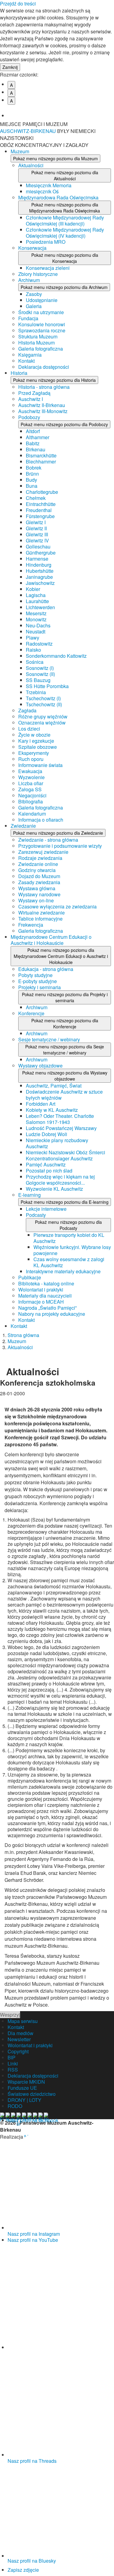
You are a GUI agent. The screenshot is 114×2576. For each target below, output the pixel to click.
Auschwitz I (31, 399)
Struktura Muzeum (38, 336)
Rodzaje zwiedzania (40, 858)
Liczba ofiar (31, 783)
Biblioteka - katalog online (46, 1283)
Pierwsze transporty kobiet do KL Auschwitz (69, 1238)
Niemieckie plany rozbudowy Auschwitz (57, 1143)
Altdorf (33, 431)
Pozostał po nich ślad (49, 1171)
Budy (31, 480)
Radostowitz (39, 644)
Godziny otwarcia (37, 870)
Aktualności (31, 165)
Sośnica (35, 662)
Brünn (32, 474)
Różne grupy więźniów (43, 716)
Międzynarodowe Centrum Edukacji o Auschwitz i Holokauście (51, 940)
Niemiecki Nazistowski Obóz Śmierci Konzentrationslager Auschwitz (66, 1155)
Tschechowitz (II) (44, 704)
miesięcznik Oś (42, 191)
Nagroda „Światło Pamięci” (47, 1308)
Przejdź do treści (18, 3)
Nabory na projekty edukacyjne (52, 1314)
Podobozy (29, 417)
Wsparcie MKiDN (26, 2082)
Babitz (33, 443)
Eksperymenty (34, 753)
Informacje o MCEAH (41, 1302)
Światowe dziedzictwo (32, 2094)
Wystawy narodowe (39, 894)
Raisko (33, 650)
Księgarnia (30, 355)
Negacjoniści (32, 795)
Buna (32, 486)
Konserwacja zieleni (48, 268)
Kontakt (26, 361)
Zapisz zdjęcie (23, 2570)
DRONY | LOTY (24, 2100)
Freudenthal (39, 510)
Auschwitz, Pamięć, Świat (54, 1086)
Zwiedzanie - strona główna (48, 840)
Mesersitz (36, 613)
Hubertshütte (40, 571)
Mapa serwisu (23, 2021)
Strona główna (23, 1335)
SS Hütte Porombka (47, 686)
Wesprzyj (10, 2015)
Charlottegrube (42, 492)
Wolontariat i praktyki (41, 1290)
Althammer (38, 437)
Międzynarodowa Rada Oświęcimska (58, 197)
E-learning (29, 1195)
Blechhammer (41, 462)
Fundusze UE (22, 2088)
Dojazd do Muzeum (39, 876)
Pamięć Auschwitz (46, 1164)
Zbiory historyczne (38, 274)
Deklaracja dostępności (44, 367)
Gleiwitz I (36, 522)
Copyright (18, 2051)
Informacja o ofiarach (41, 820)
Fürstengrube (40, 516)
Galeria (34, 306)
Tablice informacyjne (40, 919)
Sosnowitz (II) (40, 674)
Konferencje (31, 1013)
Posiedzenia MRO (46, 242)
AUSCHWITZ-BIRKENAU (29, 131)
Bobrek (34, 468)
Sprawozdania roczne (42, 330)
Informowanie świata (40, 765)
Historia (19, 373)
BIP (12, 2057)
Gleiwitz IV (37, 540)
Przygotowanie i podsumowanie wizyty (60, 846)
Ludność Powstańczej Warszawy (61, 1128)
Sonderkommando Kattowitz (56, 656)
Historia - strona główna (44, 387)
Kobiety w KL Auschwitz (52, 1110)
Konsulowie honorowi (42, 324)
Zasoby (34, 294)
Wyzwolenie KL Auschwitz (54, 1189)
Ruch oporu (31, 759)
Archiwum (29, 280)
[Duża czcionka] (61, 111)
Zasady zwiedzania (39, 882)
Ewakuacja (30, 771)
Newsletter (19, 2039)
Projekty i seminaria (40, 987)
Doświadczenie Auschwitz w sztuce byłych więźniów (64, 1095)
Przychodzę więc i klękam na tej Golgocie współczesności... (60, 1180)
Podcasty (36, 1215)
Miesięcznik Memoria (49, 185)
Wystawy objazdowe (40, 1066)
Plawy (33, 638)
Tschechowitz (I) (43, 698)
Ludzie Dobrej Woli (47, 1134)
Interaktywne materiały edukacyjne (63, 1271)
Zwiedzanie (23, 826)
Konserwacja (32, 248)
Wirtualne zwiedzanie (41, 913)
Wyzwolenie (31, 777)
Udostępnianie (42, 300)
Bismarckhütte (41, 455)
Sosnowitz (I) (40, 668)
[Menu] (106, 128)
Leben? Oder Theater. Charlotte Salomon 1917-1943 (60, 1119)
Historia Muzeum (36, 343)
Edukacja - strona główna (46, 969)
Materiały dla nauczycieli (45, 1296)
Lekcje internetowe (46, 1209)
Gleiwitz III (37, 534)
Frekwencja (31, 925)
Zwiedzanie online (38, 864)
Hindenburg (39, 565)
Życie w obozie (34, 735)
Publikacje (30, 1277)
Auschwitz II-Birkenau (42, 405)
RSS (13, 2070)
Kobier (33, 589)
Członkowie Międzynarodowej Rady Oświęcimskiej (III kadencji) (65, 221)
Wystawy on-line (36, 900)
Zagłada (27, 710)
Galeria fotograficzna (41, 349)
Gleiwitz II (36, 528)
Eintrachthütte (41, 504)
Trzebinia (36, 692)
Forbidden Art (41, 1104)
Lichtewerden (40, 607)
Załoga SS (30, 789)
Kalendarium (32, 814)
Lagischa (36, 595)
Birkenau (36, 449)
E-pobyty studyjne (38, 981)
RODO (15, 2106)
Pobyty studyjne (35, 975)
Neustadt (36, 631)
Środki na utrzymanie (41, 312)
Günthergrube (41, 553)
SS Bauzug (38, 680)
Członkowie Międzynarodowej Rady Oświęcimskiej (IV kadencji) (65, 233)
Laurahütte (37, 601)
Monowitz (36, 619)
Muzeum (20, 151)
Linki (13, 2064)
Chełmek (36, 498)
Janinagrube (39, 577)
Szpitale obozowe (38, 747)
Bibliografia (31, 801)
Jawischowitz (40, 583)
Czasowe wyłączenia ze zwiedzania (57, 906)
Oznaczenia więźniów (42, 723)
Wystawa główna (37, 888)
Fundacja (28, 318)
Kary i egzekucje (36, 741)
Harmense (37, 559)
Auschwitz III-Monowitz (43, 411)
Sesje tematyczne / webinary (49, 1039)
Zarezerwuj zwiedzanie (43, 852)
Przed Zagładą (34, 393)
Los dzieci (29, 729)
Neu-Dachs (38, 625)
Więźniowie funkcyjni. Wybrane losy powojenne (72, 1250)
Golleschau (38, 546)
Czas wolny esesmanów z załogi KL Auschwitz (69, 1262)
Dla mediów (21, 2033)
